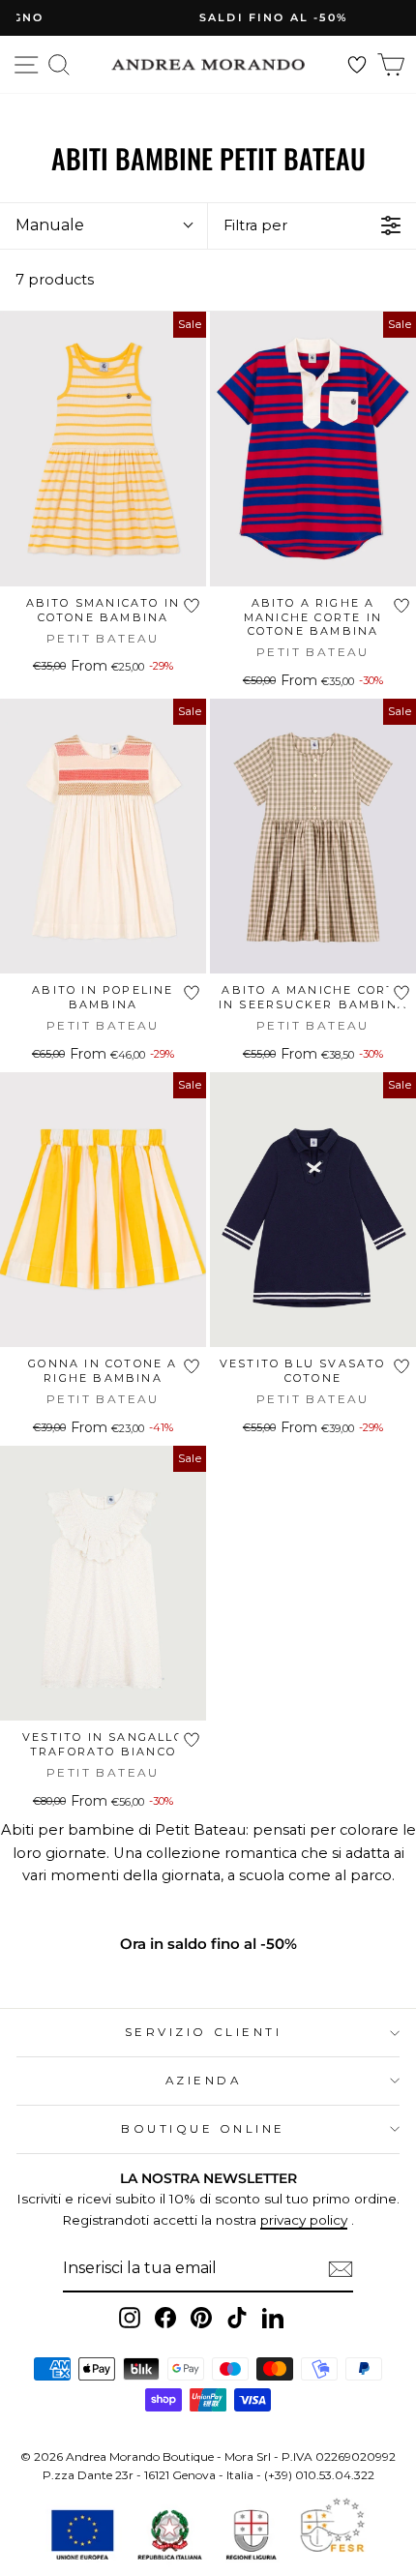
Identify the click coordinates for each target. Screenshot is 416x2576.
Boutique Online (203, 2129)
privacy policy (304, 2220)
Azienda (204, 2081)
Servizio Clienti (204, 2032)
